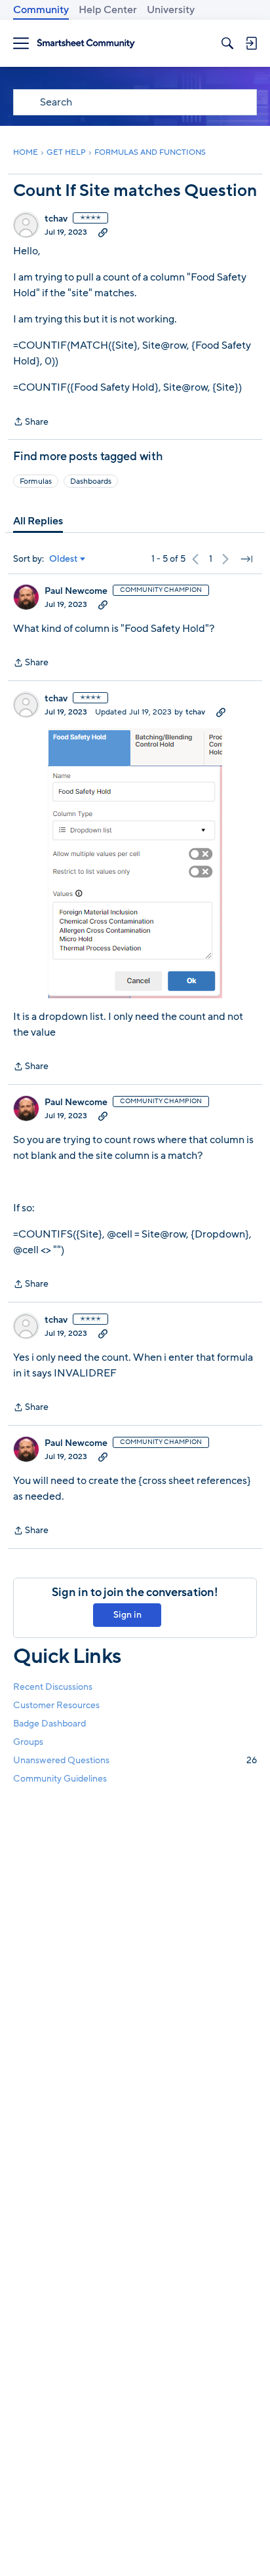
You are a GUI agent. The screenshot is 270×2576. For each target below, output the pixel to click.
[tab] (38, 521)
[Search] (227, 43)
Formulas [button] (36, 481)
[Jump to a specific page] (246, 559)
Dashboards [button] (91, 481)
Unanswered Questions (135, 1760)
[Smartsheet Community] (86, 44)
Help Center (108, 10)
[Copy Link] (103, 232)
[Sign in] (251, 43)
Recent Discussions (53, 1687)
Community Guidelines (60, 1779)
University (171, 10)
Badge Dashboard (49, 1724)
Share (31, 422)
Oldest (64, 559)
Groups (28, 1742)
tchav (56, 219)
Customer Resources (56, 1705)
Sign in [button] (127, 1615)
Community (41, 10)
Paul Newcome (76, 591)
